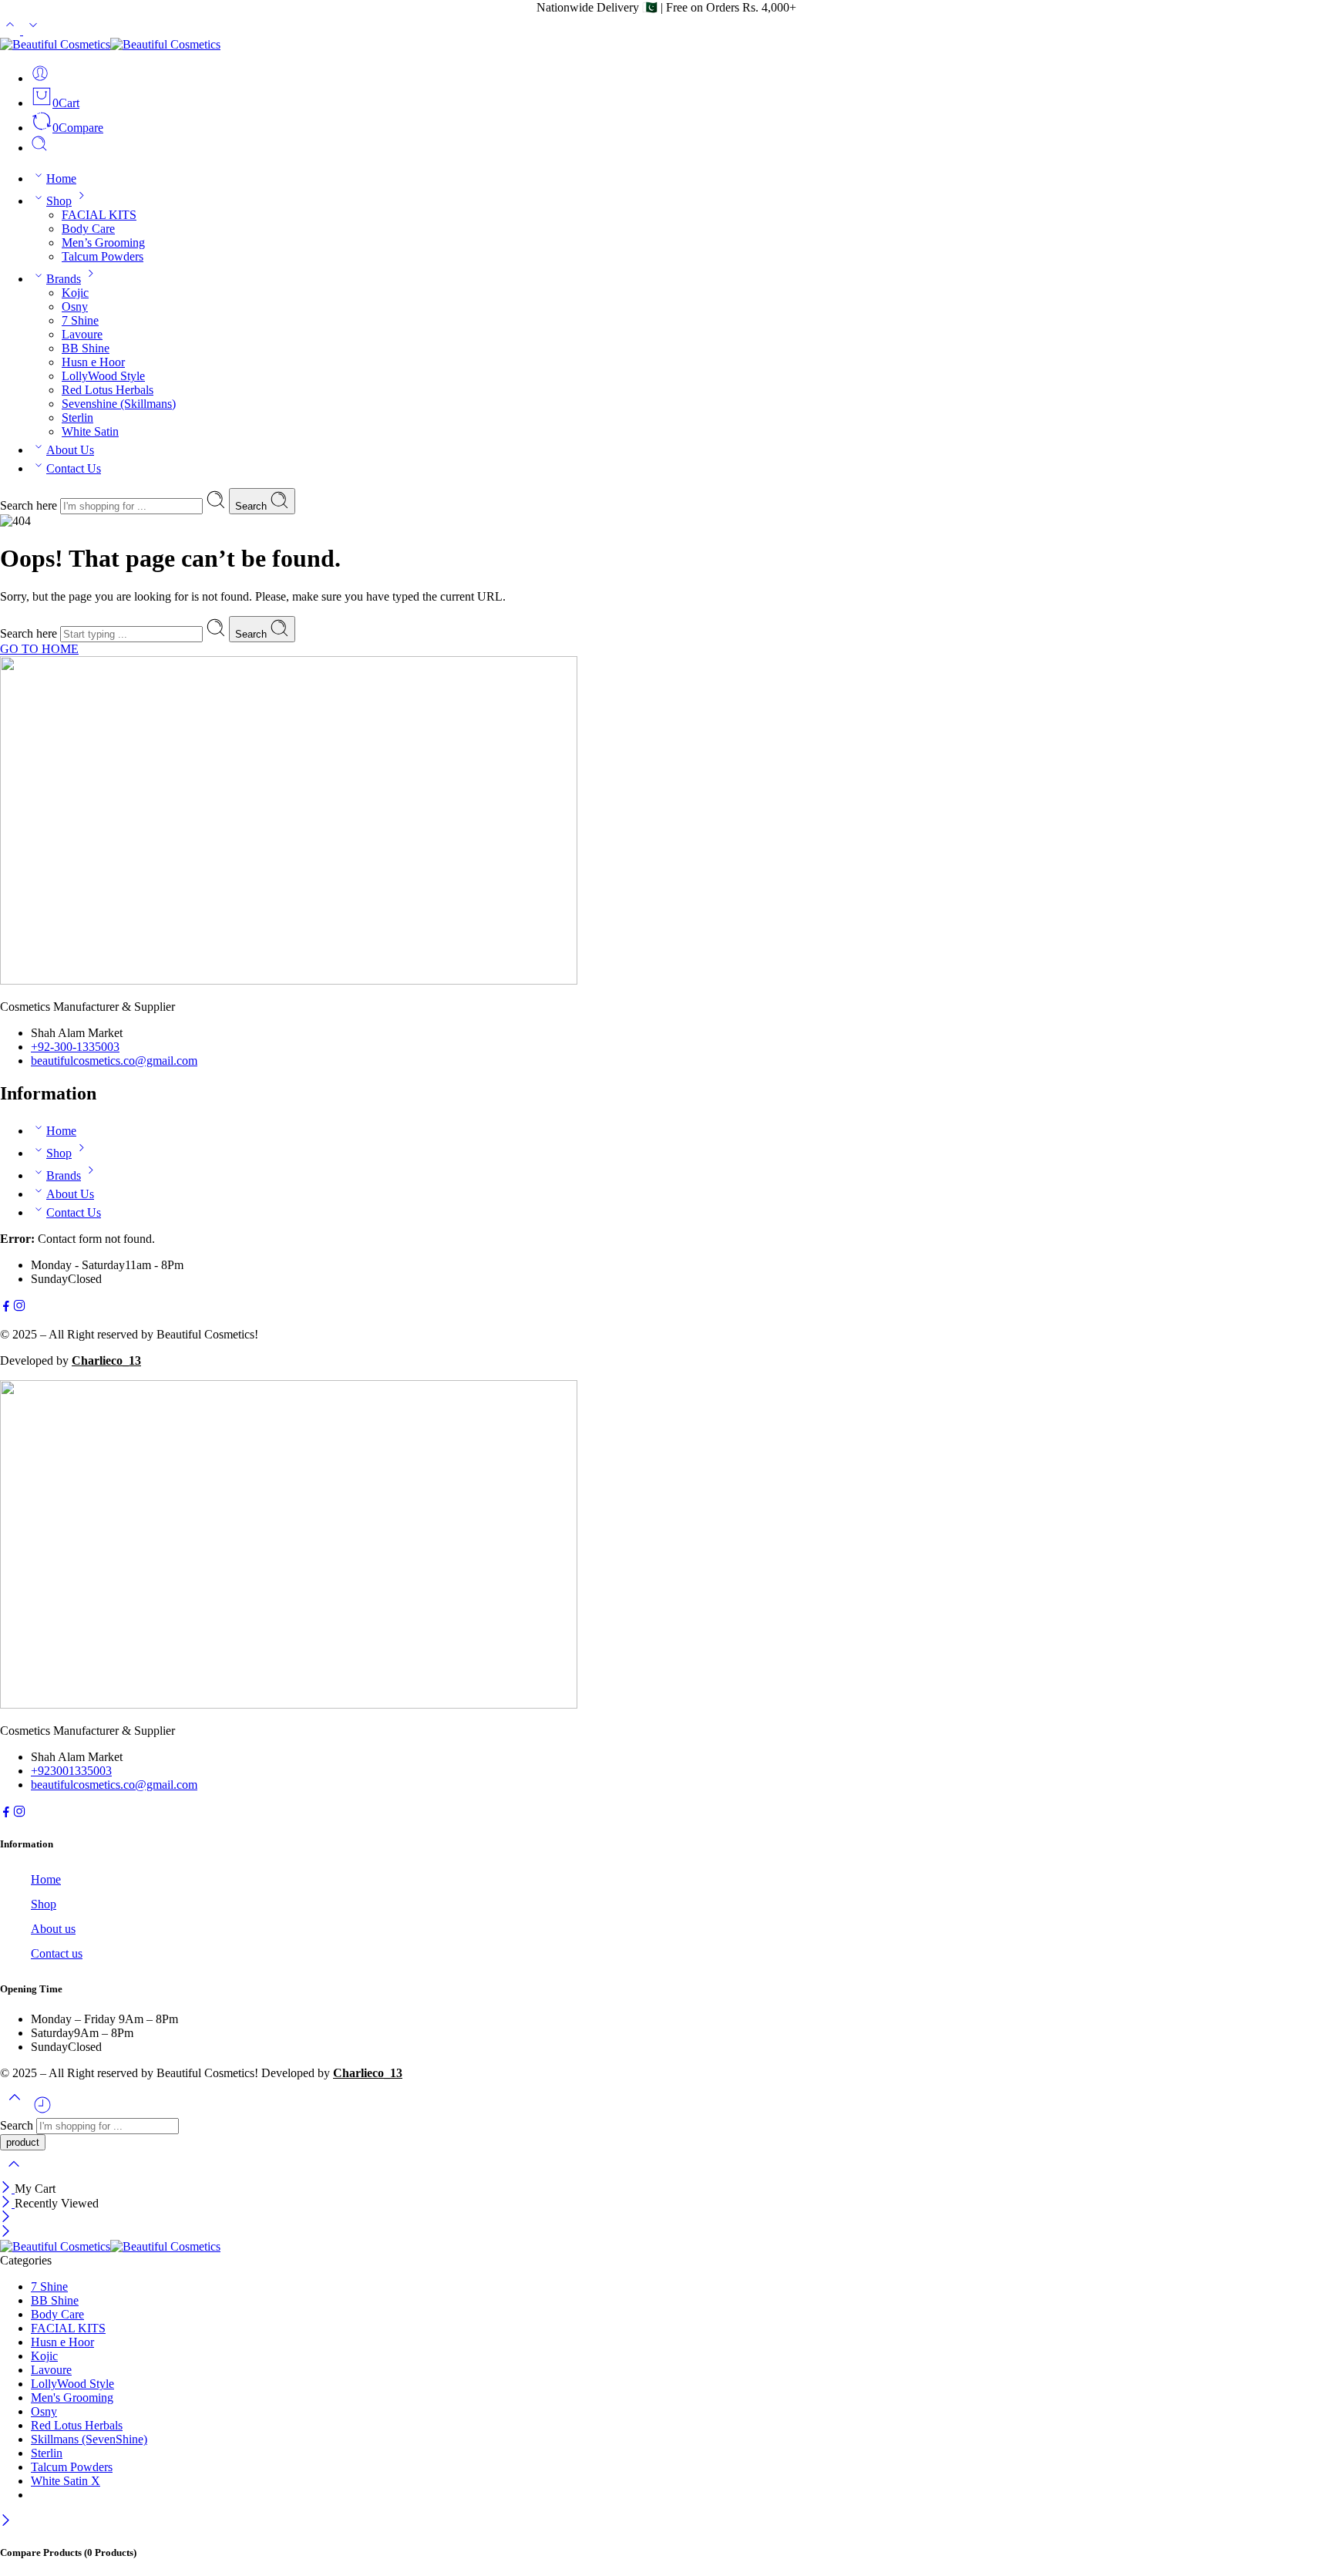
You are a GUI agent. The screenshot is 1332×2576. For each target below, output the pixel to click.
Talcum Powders (103, 256)
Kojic (75, 293)
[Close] (7, 2189)
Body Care (88, 229)
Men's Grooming (72, 2398)
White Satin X (66, 2481)
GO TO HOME (39, 649)
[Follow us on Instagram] (19, 1308)
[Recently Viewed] (42, 2111)
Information (27, 1844)
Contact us (57, 1953)
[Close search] (14, 2174)
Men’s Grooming (103, 242)
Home (61, 178)
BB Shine (86, 348)
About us (53, 1929)
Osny (75, 306)
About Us (70, 450)
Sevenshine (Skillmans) (119, 404)
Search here (30, 505)
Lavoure (82, 334)
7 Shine (80, 320)
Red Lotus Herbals (108, 390)
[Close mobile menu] (6, 2233)
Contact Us (74, 468)
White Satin (90, 431)
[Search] (39, 148)
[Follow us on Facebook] (6, 1308)
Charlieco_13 (106, 1360)
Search (252, 506)
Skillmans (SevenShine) (89, 2439)
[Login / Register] (40, 78)
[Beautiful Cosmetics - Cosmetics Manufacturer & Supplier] (110, 44)
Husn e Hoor (93, 362)
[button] (666, 1844)
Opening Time (31, 1989)
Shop (59, 201)
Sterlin (77, 418)
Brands (64, 279)
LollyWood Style (103, 376)
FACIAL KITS (99, 215)
